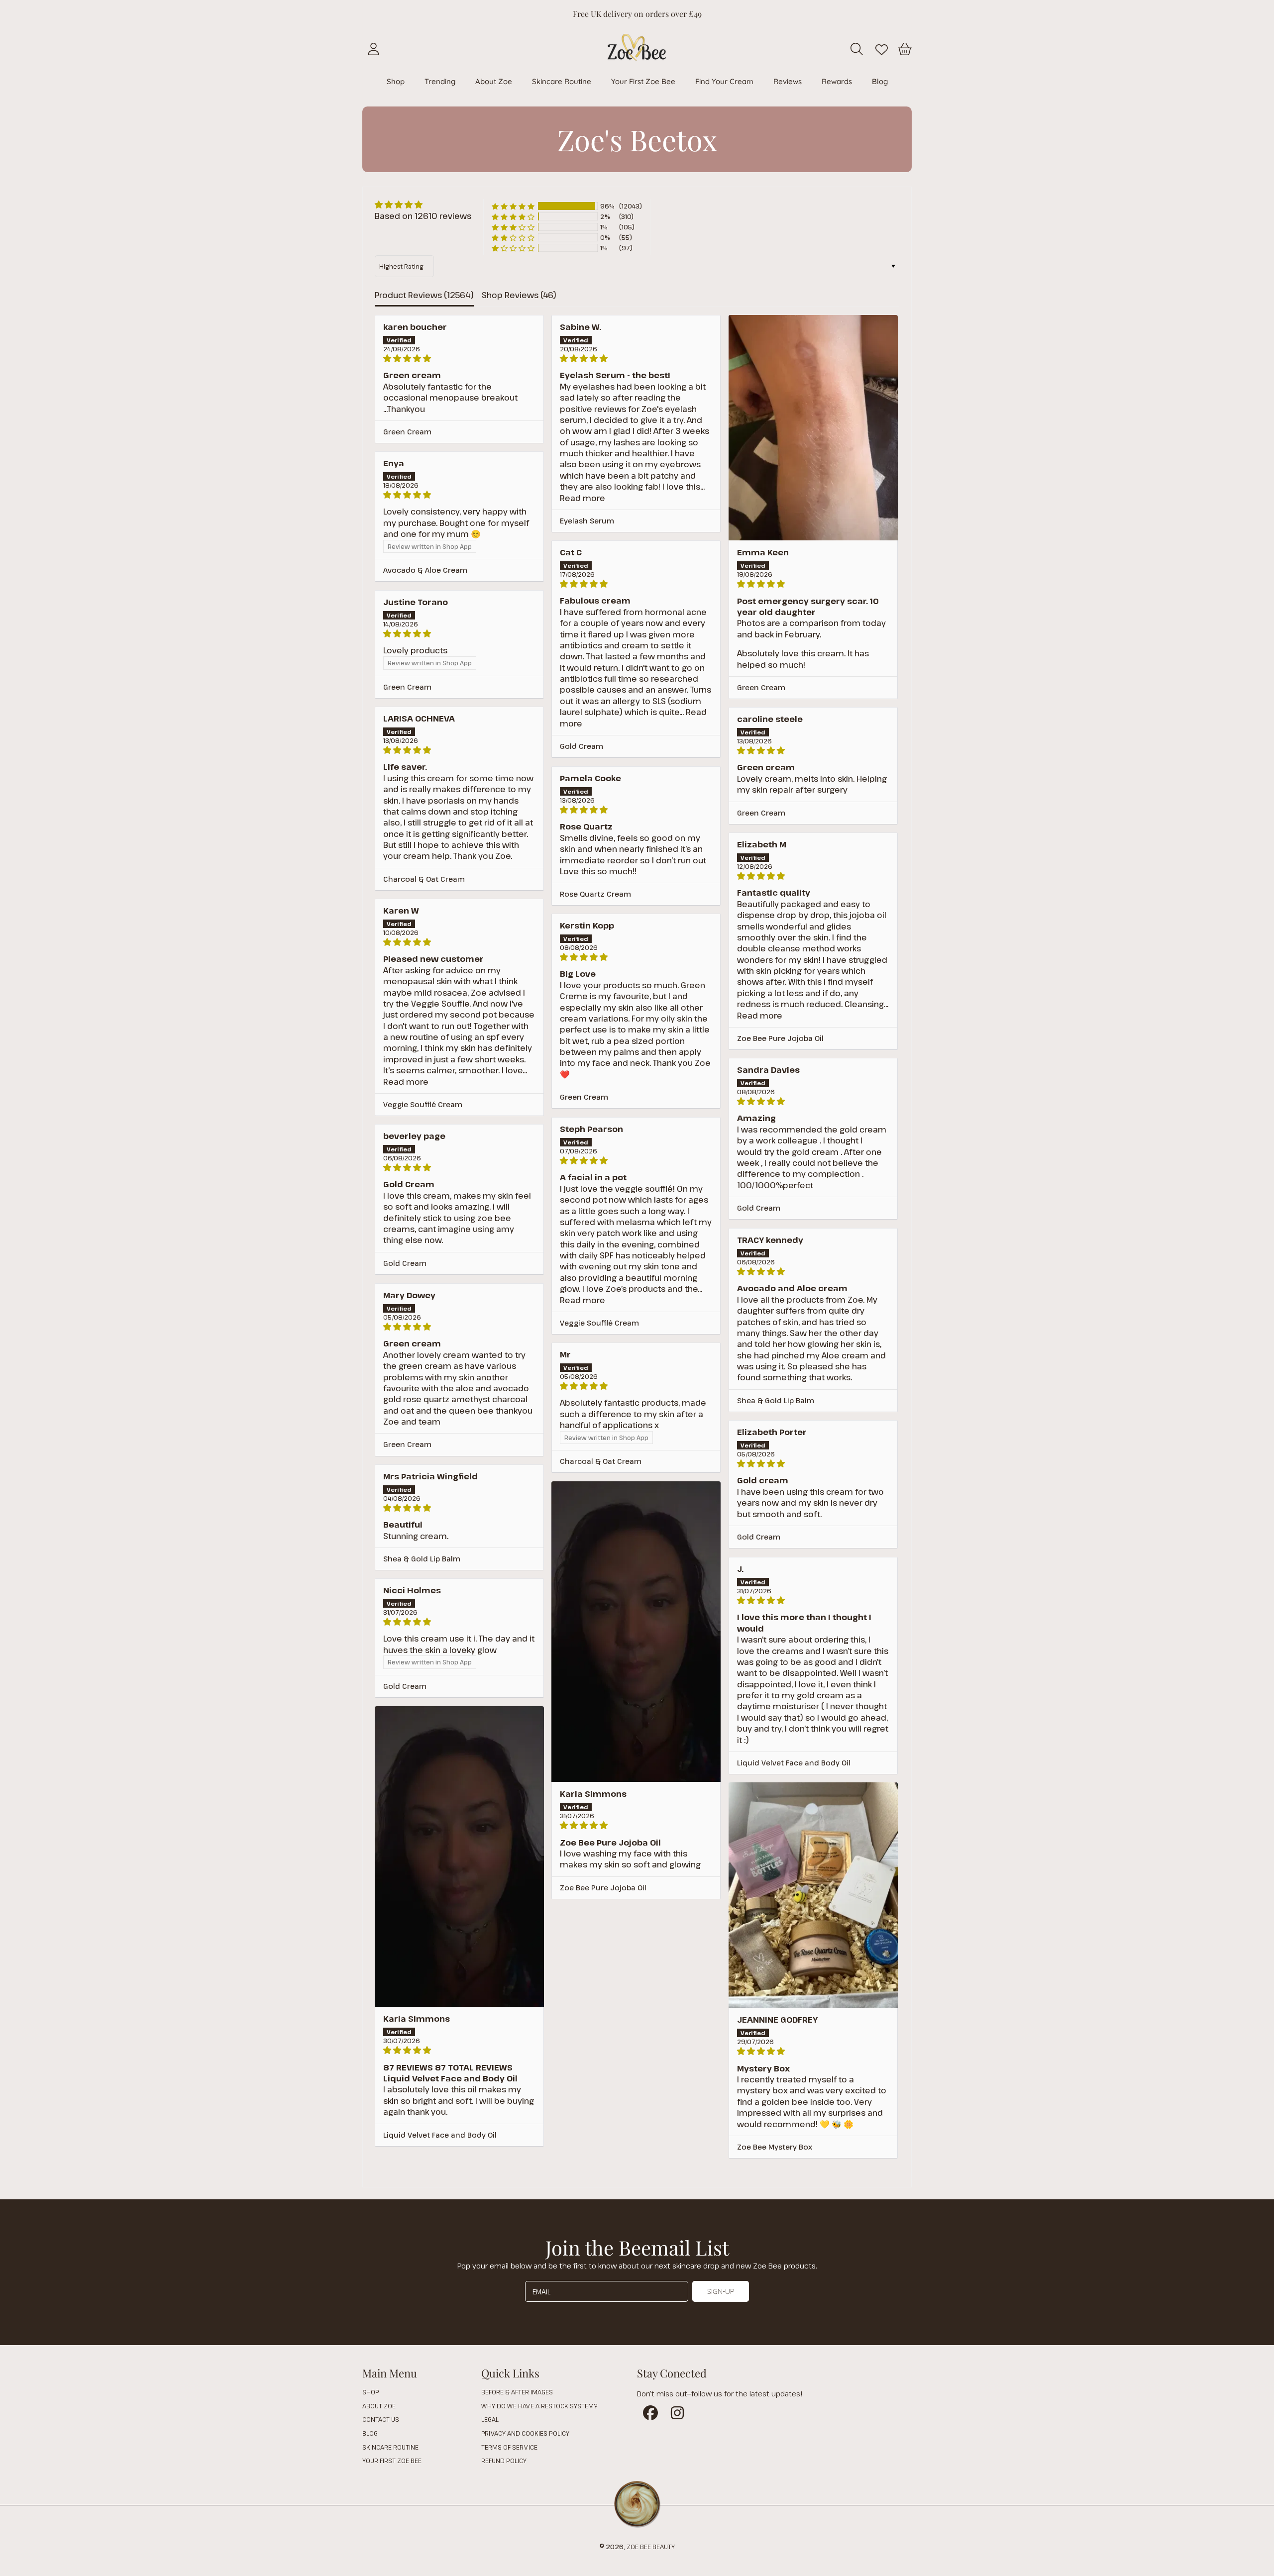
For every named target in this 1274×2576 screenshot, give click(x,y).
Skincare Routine (390, 2447)
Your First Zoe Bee (392, 2461)
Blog (370, 2433)
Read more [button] (583, 498)
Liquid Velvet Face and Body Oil (794, 1763)
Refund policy (504, 2461)
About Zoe (379, 2406)
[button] (858, 49)
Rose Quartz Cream (595, 894)
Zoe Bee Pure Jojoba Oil (780, 1038)
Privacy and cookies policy (525, 2433)
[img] (423, 205)
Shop (371, 2392)
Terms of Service (509, 2447)
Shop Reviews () (519, 295)
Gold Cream (582, 746)
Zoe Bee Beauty (651, 2547)
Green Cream (407, 432)
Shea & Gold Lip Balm (776, 1400)
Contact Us (381, 2419)
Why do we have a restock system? (539, 2406)
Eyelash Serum (587, 521)
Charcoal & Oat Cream (424, 879)
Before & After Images (517, 2392)
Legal (490, 2419)
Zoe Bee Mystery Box (775, 2147)
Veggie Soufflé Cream (423, 1104)
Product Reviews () (424, 295)
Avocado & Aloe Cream (425, 570)
